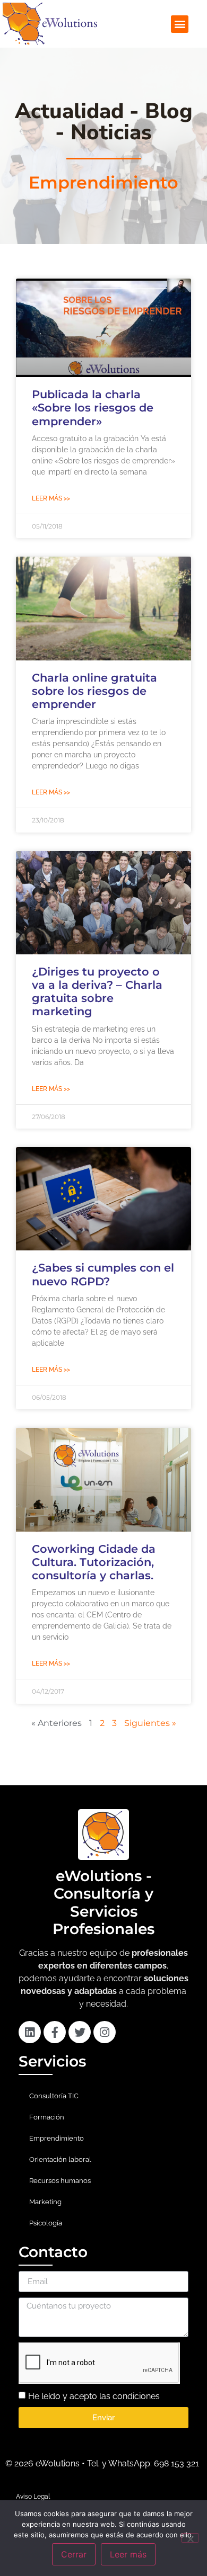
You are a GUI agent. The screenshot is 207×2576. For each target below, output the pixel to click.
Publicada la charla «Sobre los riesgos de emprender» (93, 408)
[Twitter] (80, 2032)
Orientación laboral (60, 2159)
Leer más (128, 2554)
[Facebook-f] (55, 2032)
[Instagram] (105, 2032)
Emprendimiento (57, 2138)
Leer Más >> (51, 498)
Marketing (45, 2202)
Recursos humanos (60, 2181)
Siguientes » (150, 1723)
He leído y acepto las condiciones (94, 2396)
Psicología (46, 2223)
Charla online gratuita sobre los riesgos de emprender (94, 691)
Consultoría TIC (54, 2096)
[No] (190, 2538)
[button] (180, 24)
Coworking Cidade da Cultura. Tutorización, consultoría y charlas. (94, 1562)
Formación (47, 2117)
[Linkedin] (30, 2032)
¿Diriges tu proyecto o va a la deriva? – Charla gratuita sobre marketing (97, 992)
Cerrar (74, 2554)
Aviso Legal (33, 2497)
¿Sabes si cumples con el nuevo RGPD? (103, 1274)
